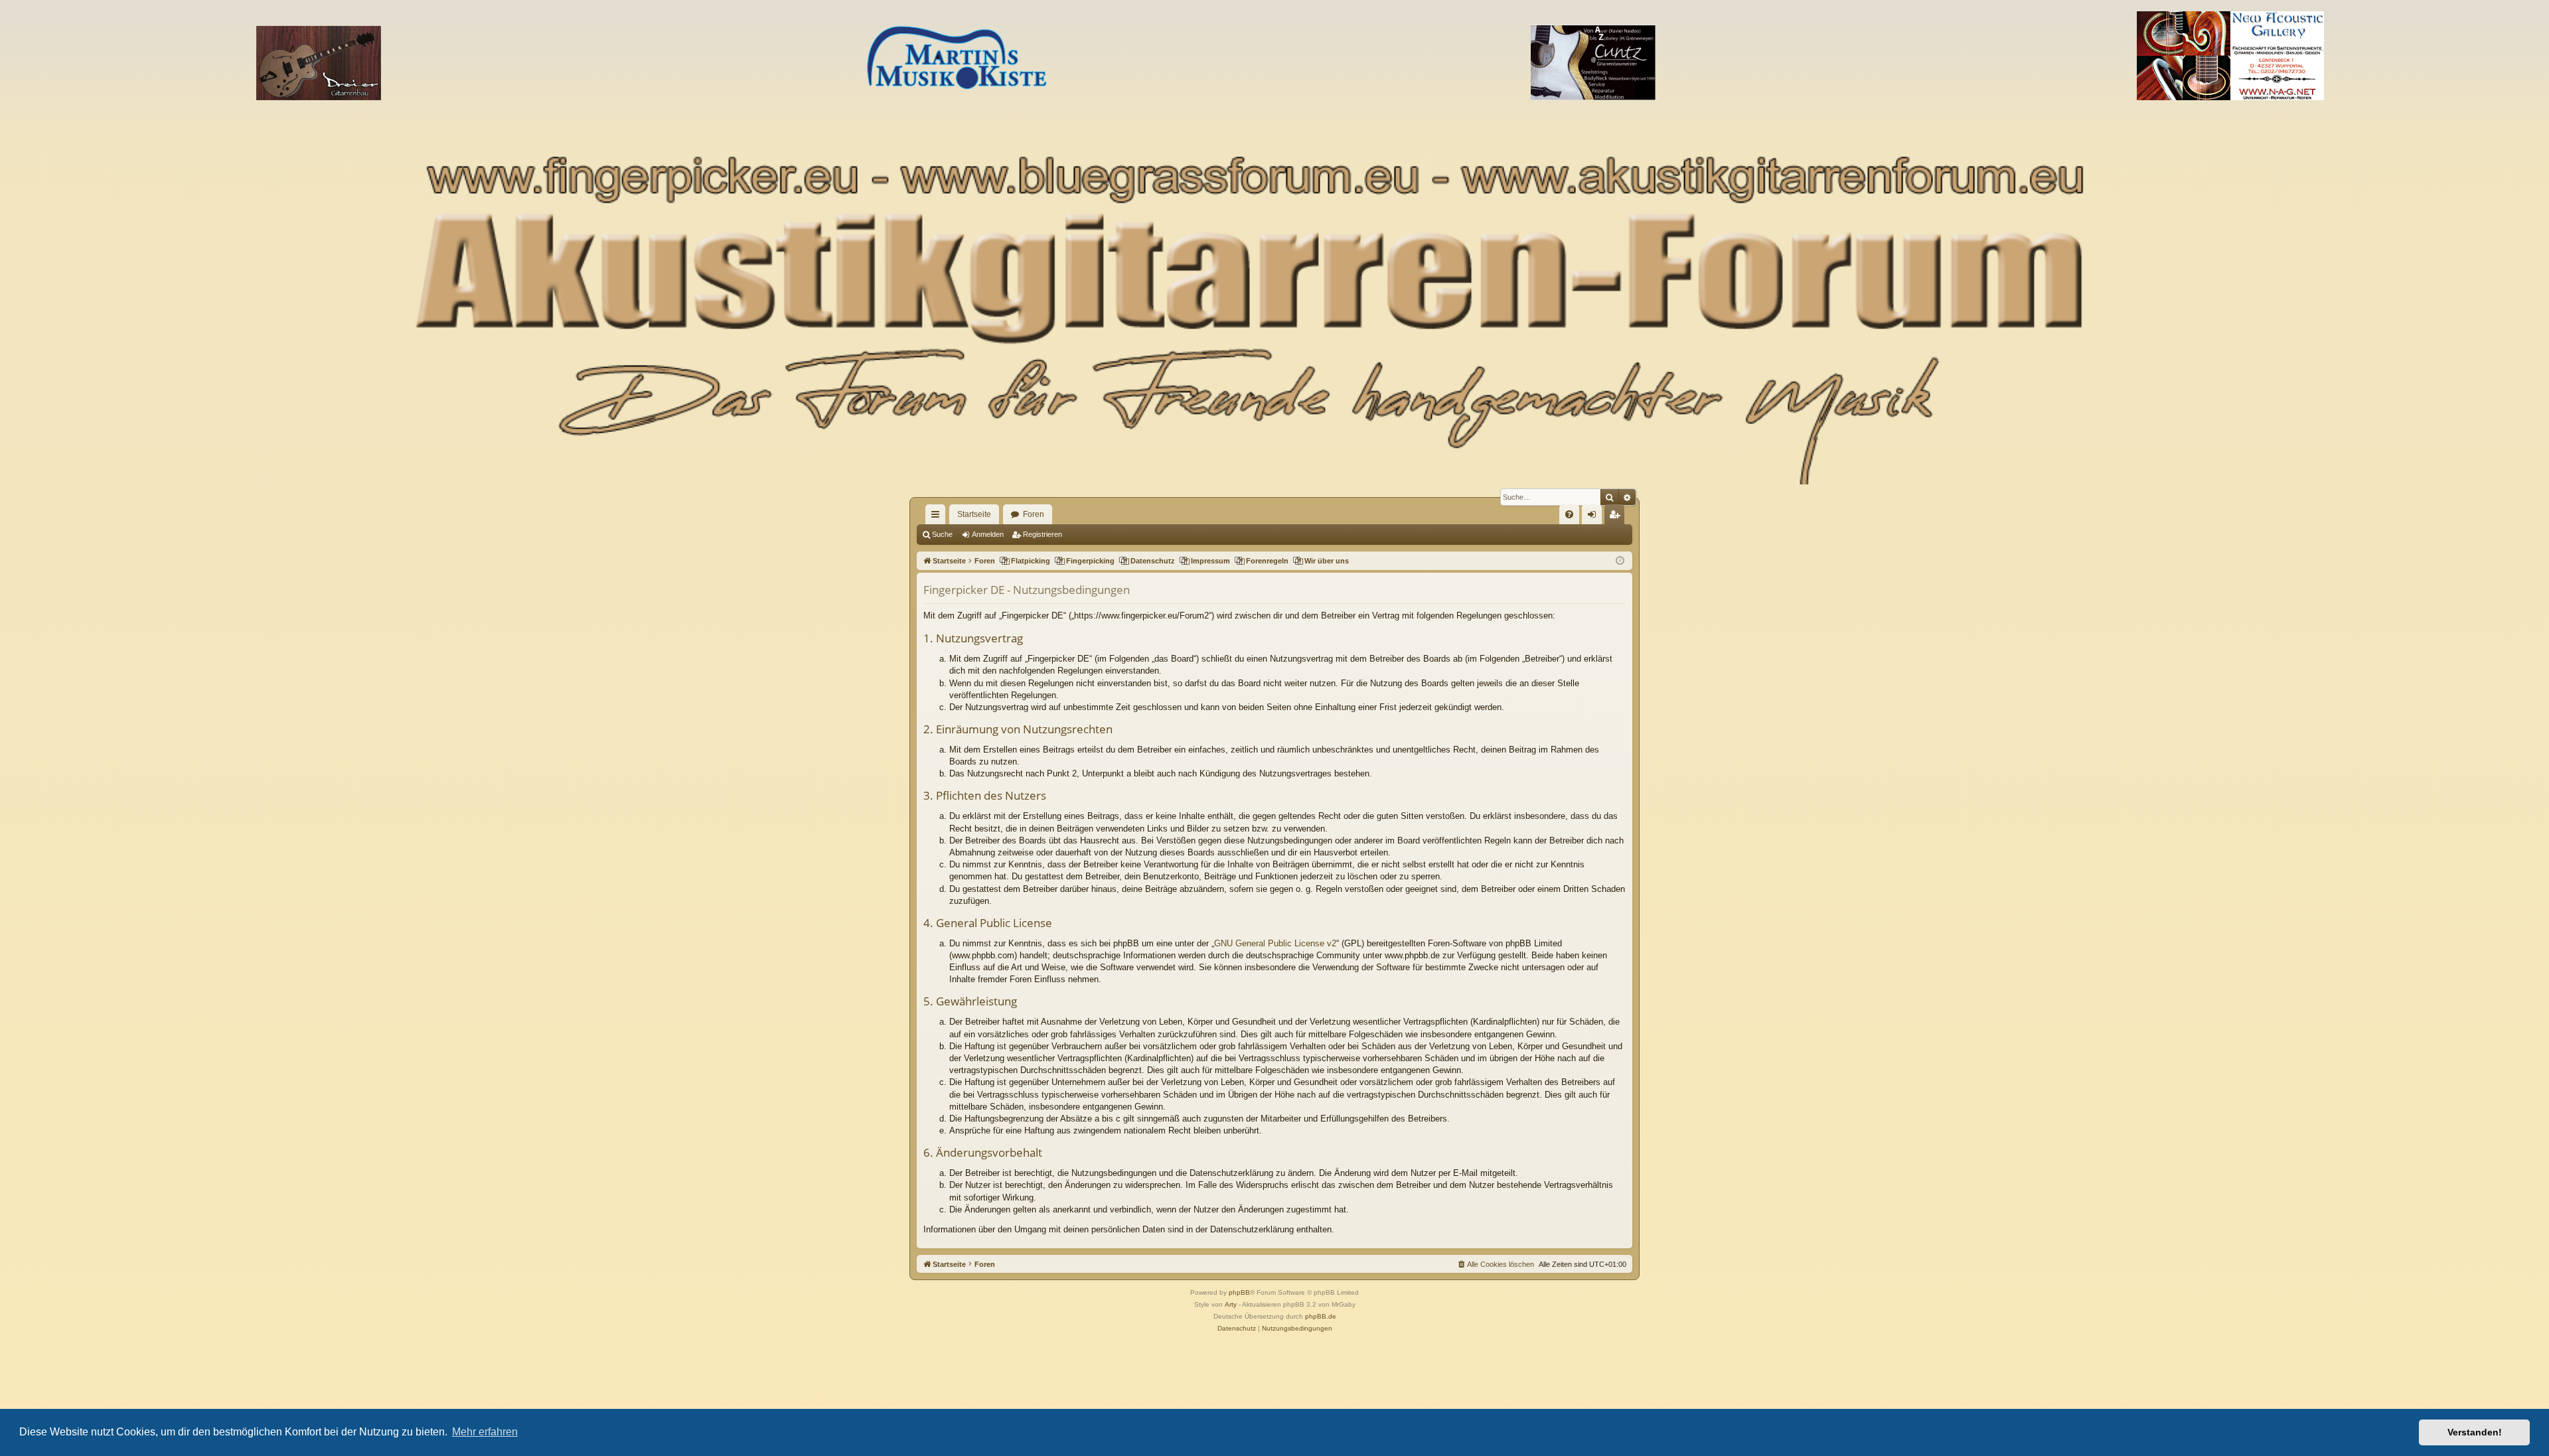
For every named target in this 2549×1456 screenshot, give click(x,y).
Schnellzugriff (938, 517)
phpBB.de (1321, 1316)
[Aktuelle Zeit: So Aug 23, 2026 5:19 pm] (1620, 561)
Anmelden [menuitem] (1594, 517)
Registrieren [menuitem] (1617, 517)
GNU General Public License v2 (1275, 943)
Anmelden (988, 534)
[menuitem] (1569, 514)
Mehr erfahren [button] (485, 1432)
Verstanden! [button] (2475, 1432)
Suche (942, 534)
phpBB (1239, 1292)
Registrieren (1043, 534)
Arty (1231, 1304)
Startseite (974, 514)
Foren (1034, 514)
